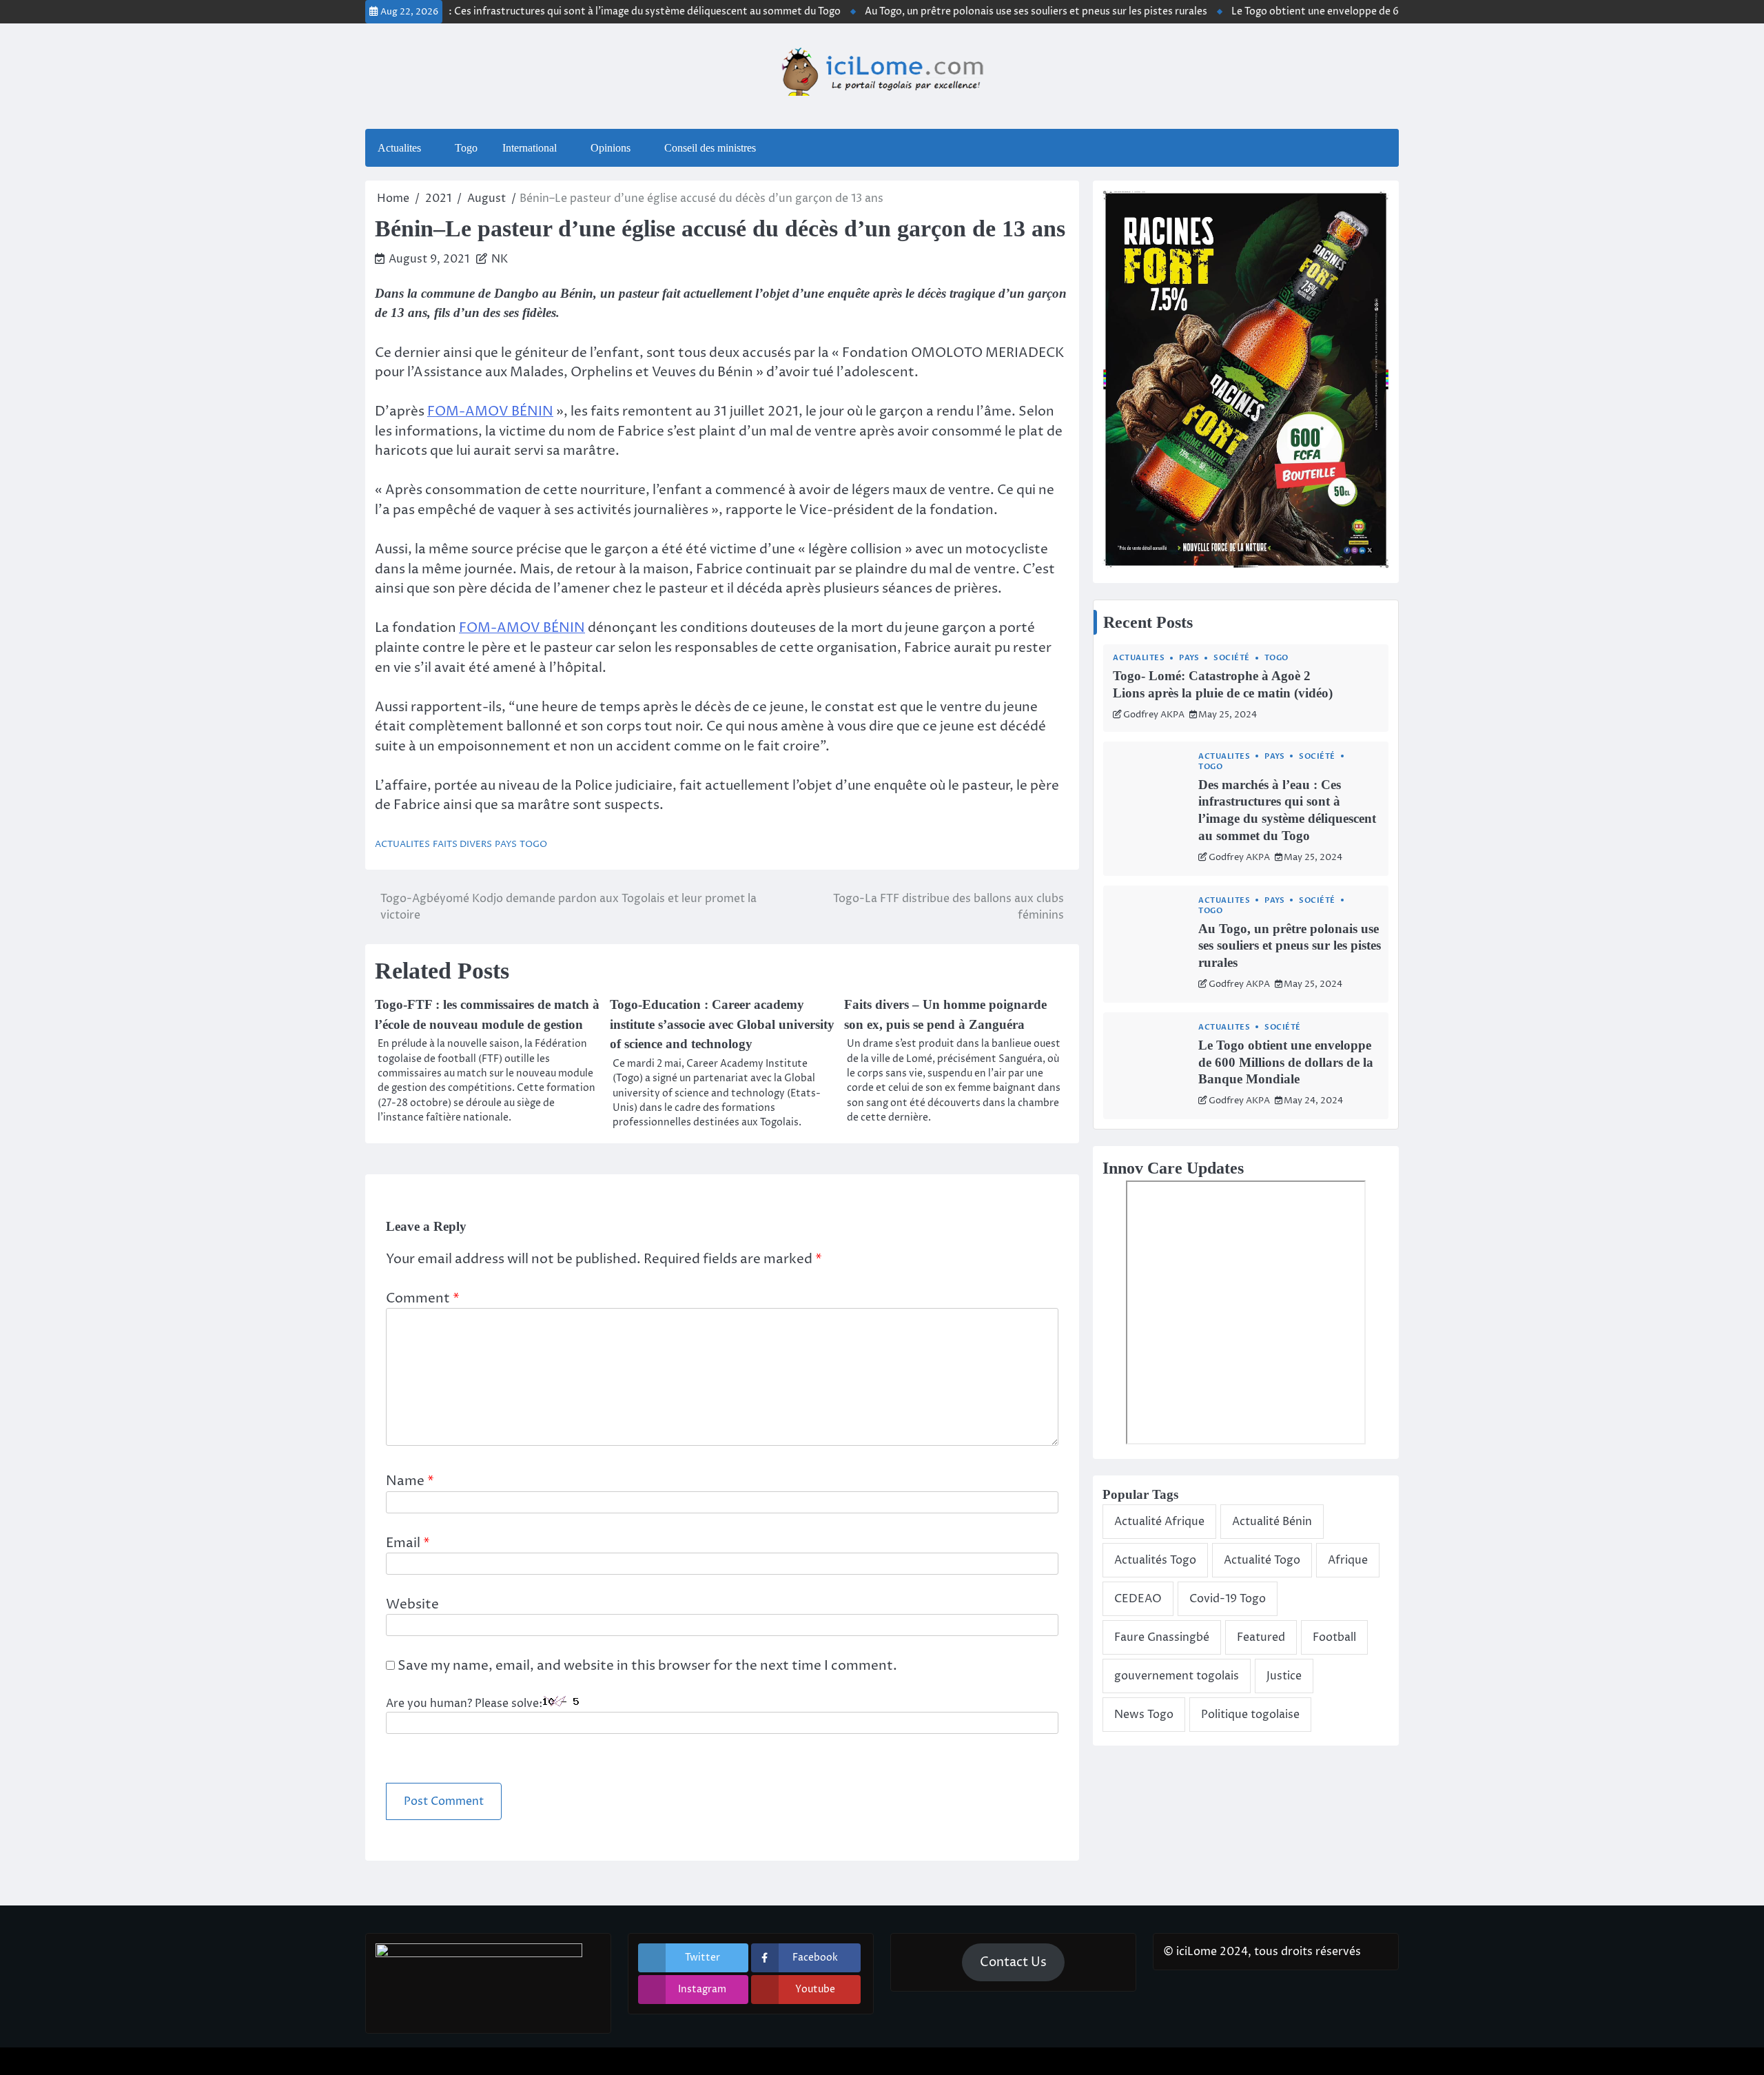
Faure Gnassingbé (1162, 1637)
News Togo (1144, 1715)
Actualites (399, 148)
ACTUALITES (402, 845)
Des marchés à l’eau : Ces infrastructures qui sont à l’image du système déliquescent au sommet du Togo (547, 12)
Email (408, 1543)
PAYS (506, 845)
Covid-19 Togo (1228, 1599)
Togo (466, 148)
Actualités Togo (1155, 1560)
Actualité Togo (1262, 1560)
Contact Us (1013, 1962)
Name (410, 1481)
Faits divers (462, 845)
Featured (1261, 1637)
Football (1334, 1637)
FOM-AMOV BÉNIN (490, 411)
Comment (423, 1298)
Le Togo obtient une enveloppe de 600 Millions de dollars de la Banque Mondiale (1368, 12)
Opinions (611, 148)
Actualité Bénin (1272, 1522)
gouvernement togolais (1177, 1676)
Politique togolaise (1250, 1715)
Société (1232, 658)
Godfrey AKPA (1154, 715)
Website (412, 1604)
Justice (1284, 1676)
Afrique (1348, 1560)
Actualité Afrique (1159, 1522)
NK (500, 259)
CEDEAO (1138, 1599)
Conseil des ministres (710, 148)
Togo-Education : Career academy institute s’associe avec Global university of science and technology (722, 1024)
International (530, 148)
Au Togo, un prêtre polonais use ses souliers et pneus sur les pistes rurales (984, 12)
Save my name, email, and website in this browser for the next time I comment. (647, 1666)
